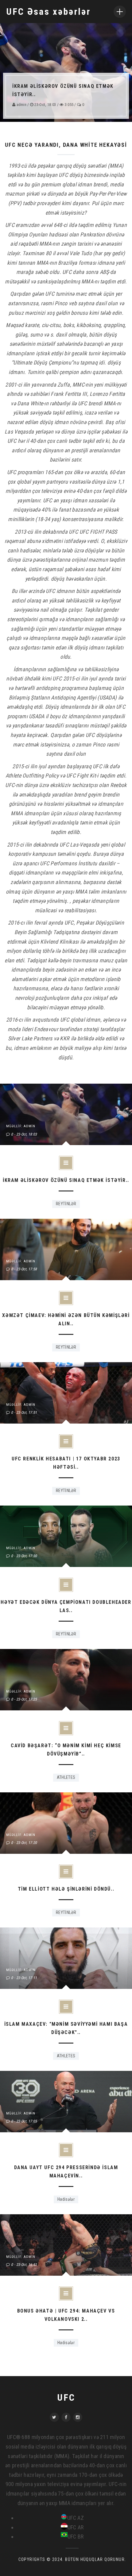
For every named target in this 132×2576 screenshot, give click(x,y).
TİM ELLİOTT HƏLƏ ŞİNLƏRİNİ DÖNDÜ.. (66, 1889)
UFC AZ (76, 2518)
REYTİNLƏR (66, 1204)
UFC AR (76, 2527)
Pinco (61, 303)
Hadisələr (66, 2199)
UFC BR (76, 2537)
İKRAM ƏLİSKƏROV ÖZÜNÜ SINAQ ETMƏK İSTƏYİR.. (66, 1180)
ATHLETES (66, 1777)
